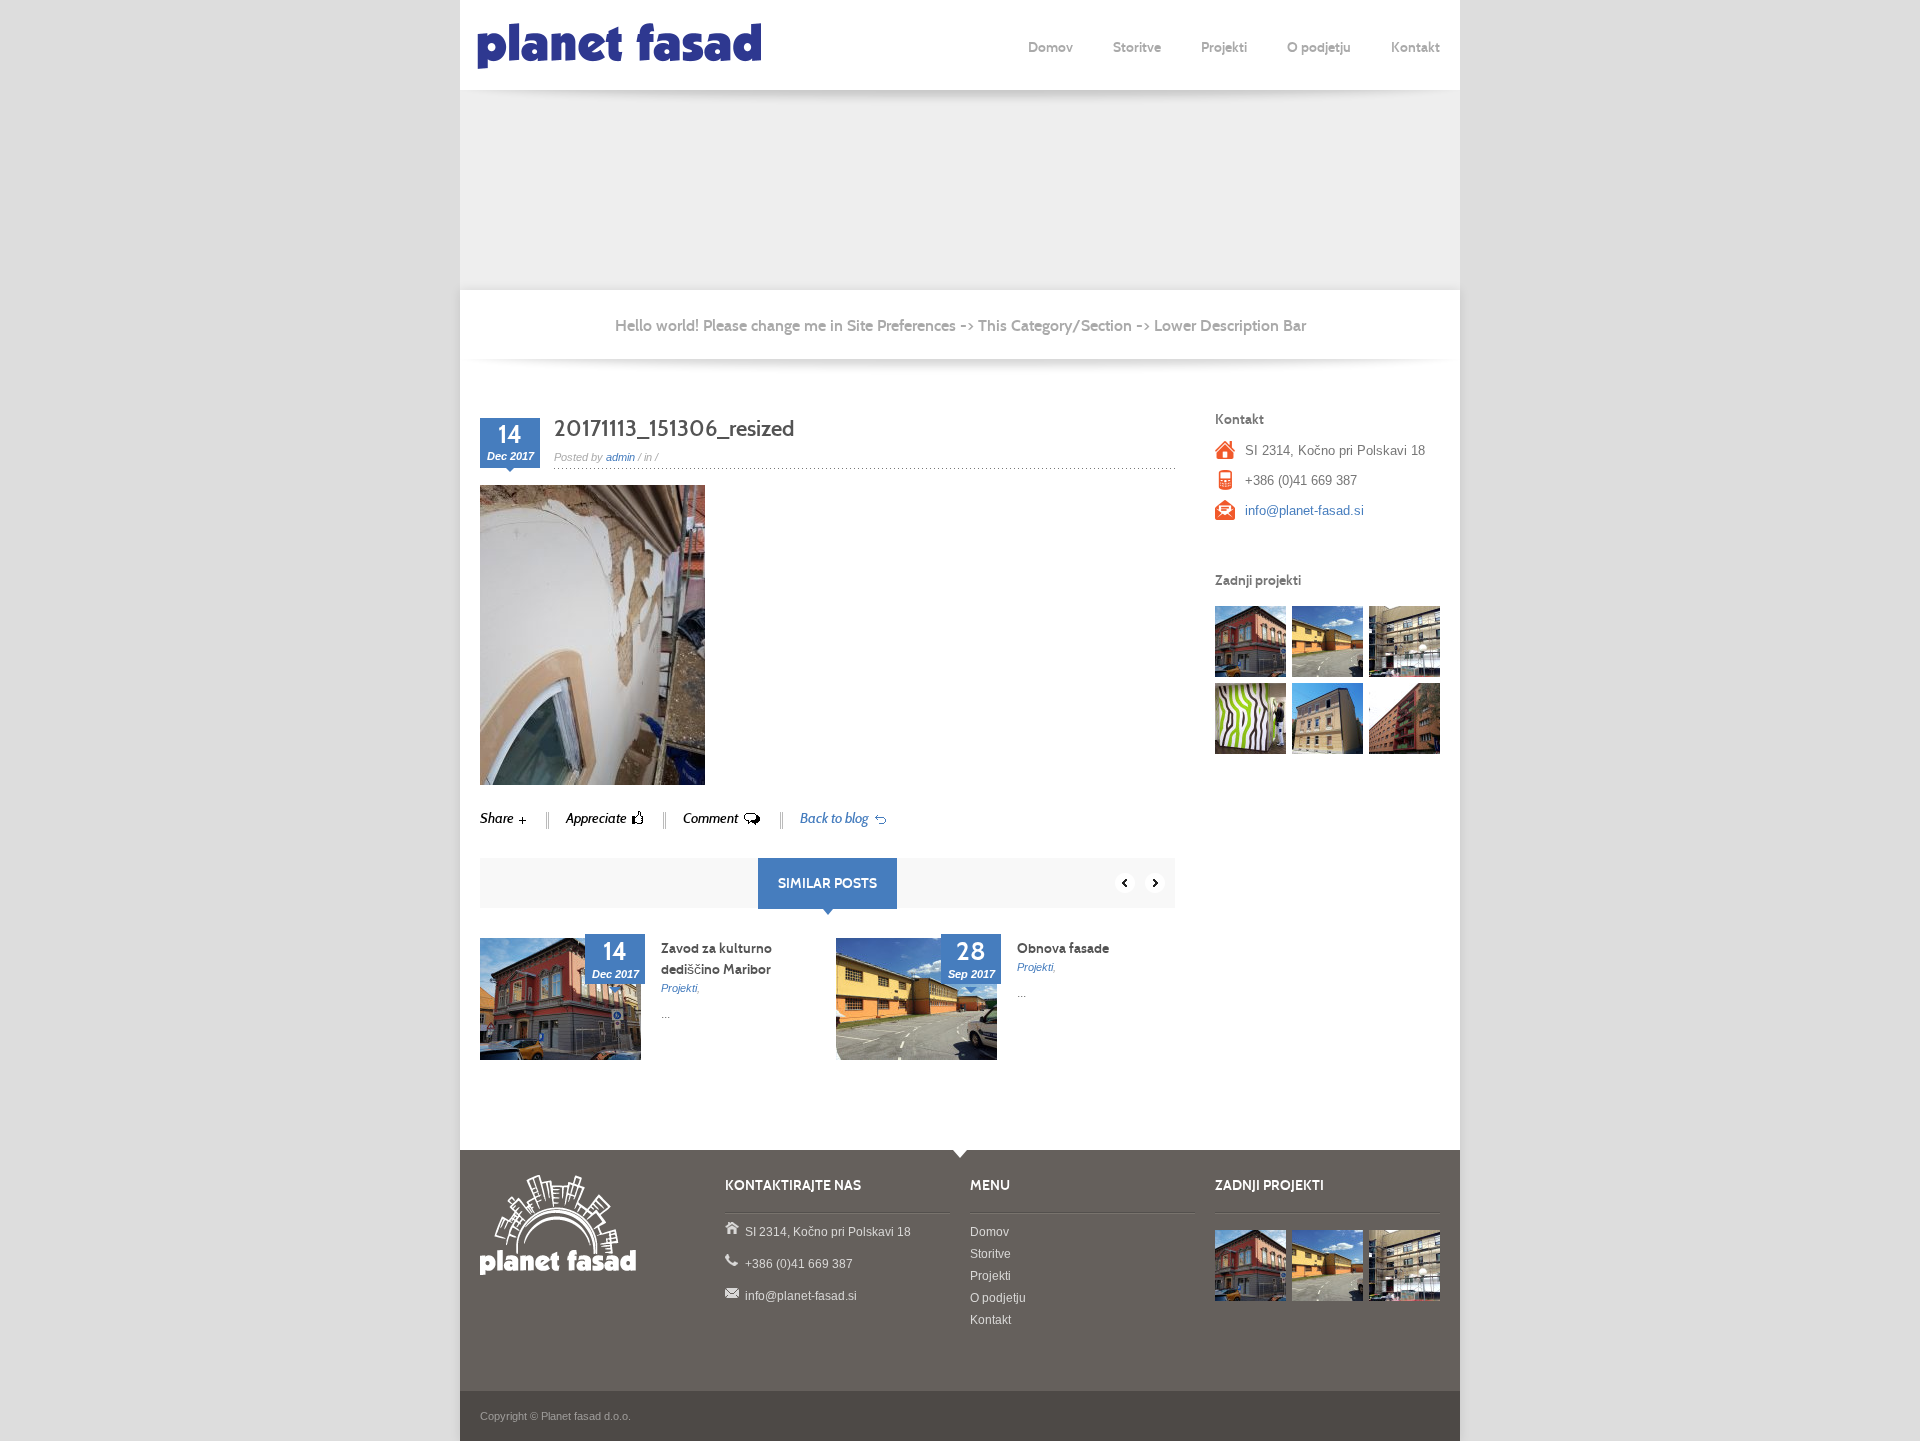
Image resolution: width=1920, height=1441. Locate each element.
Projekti (1224, 47)
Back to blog (834, 818)
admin (620, 457)
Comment (710, 818)
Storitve (1137, 47)
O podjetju (1319, 47)
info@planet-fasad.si (1304, 510)
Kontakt (1415, 47)
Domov (1050, 47)
